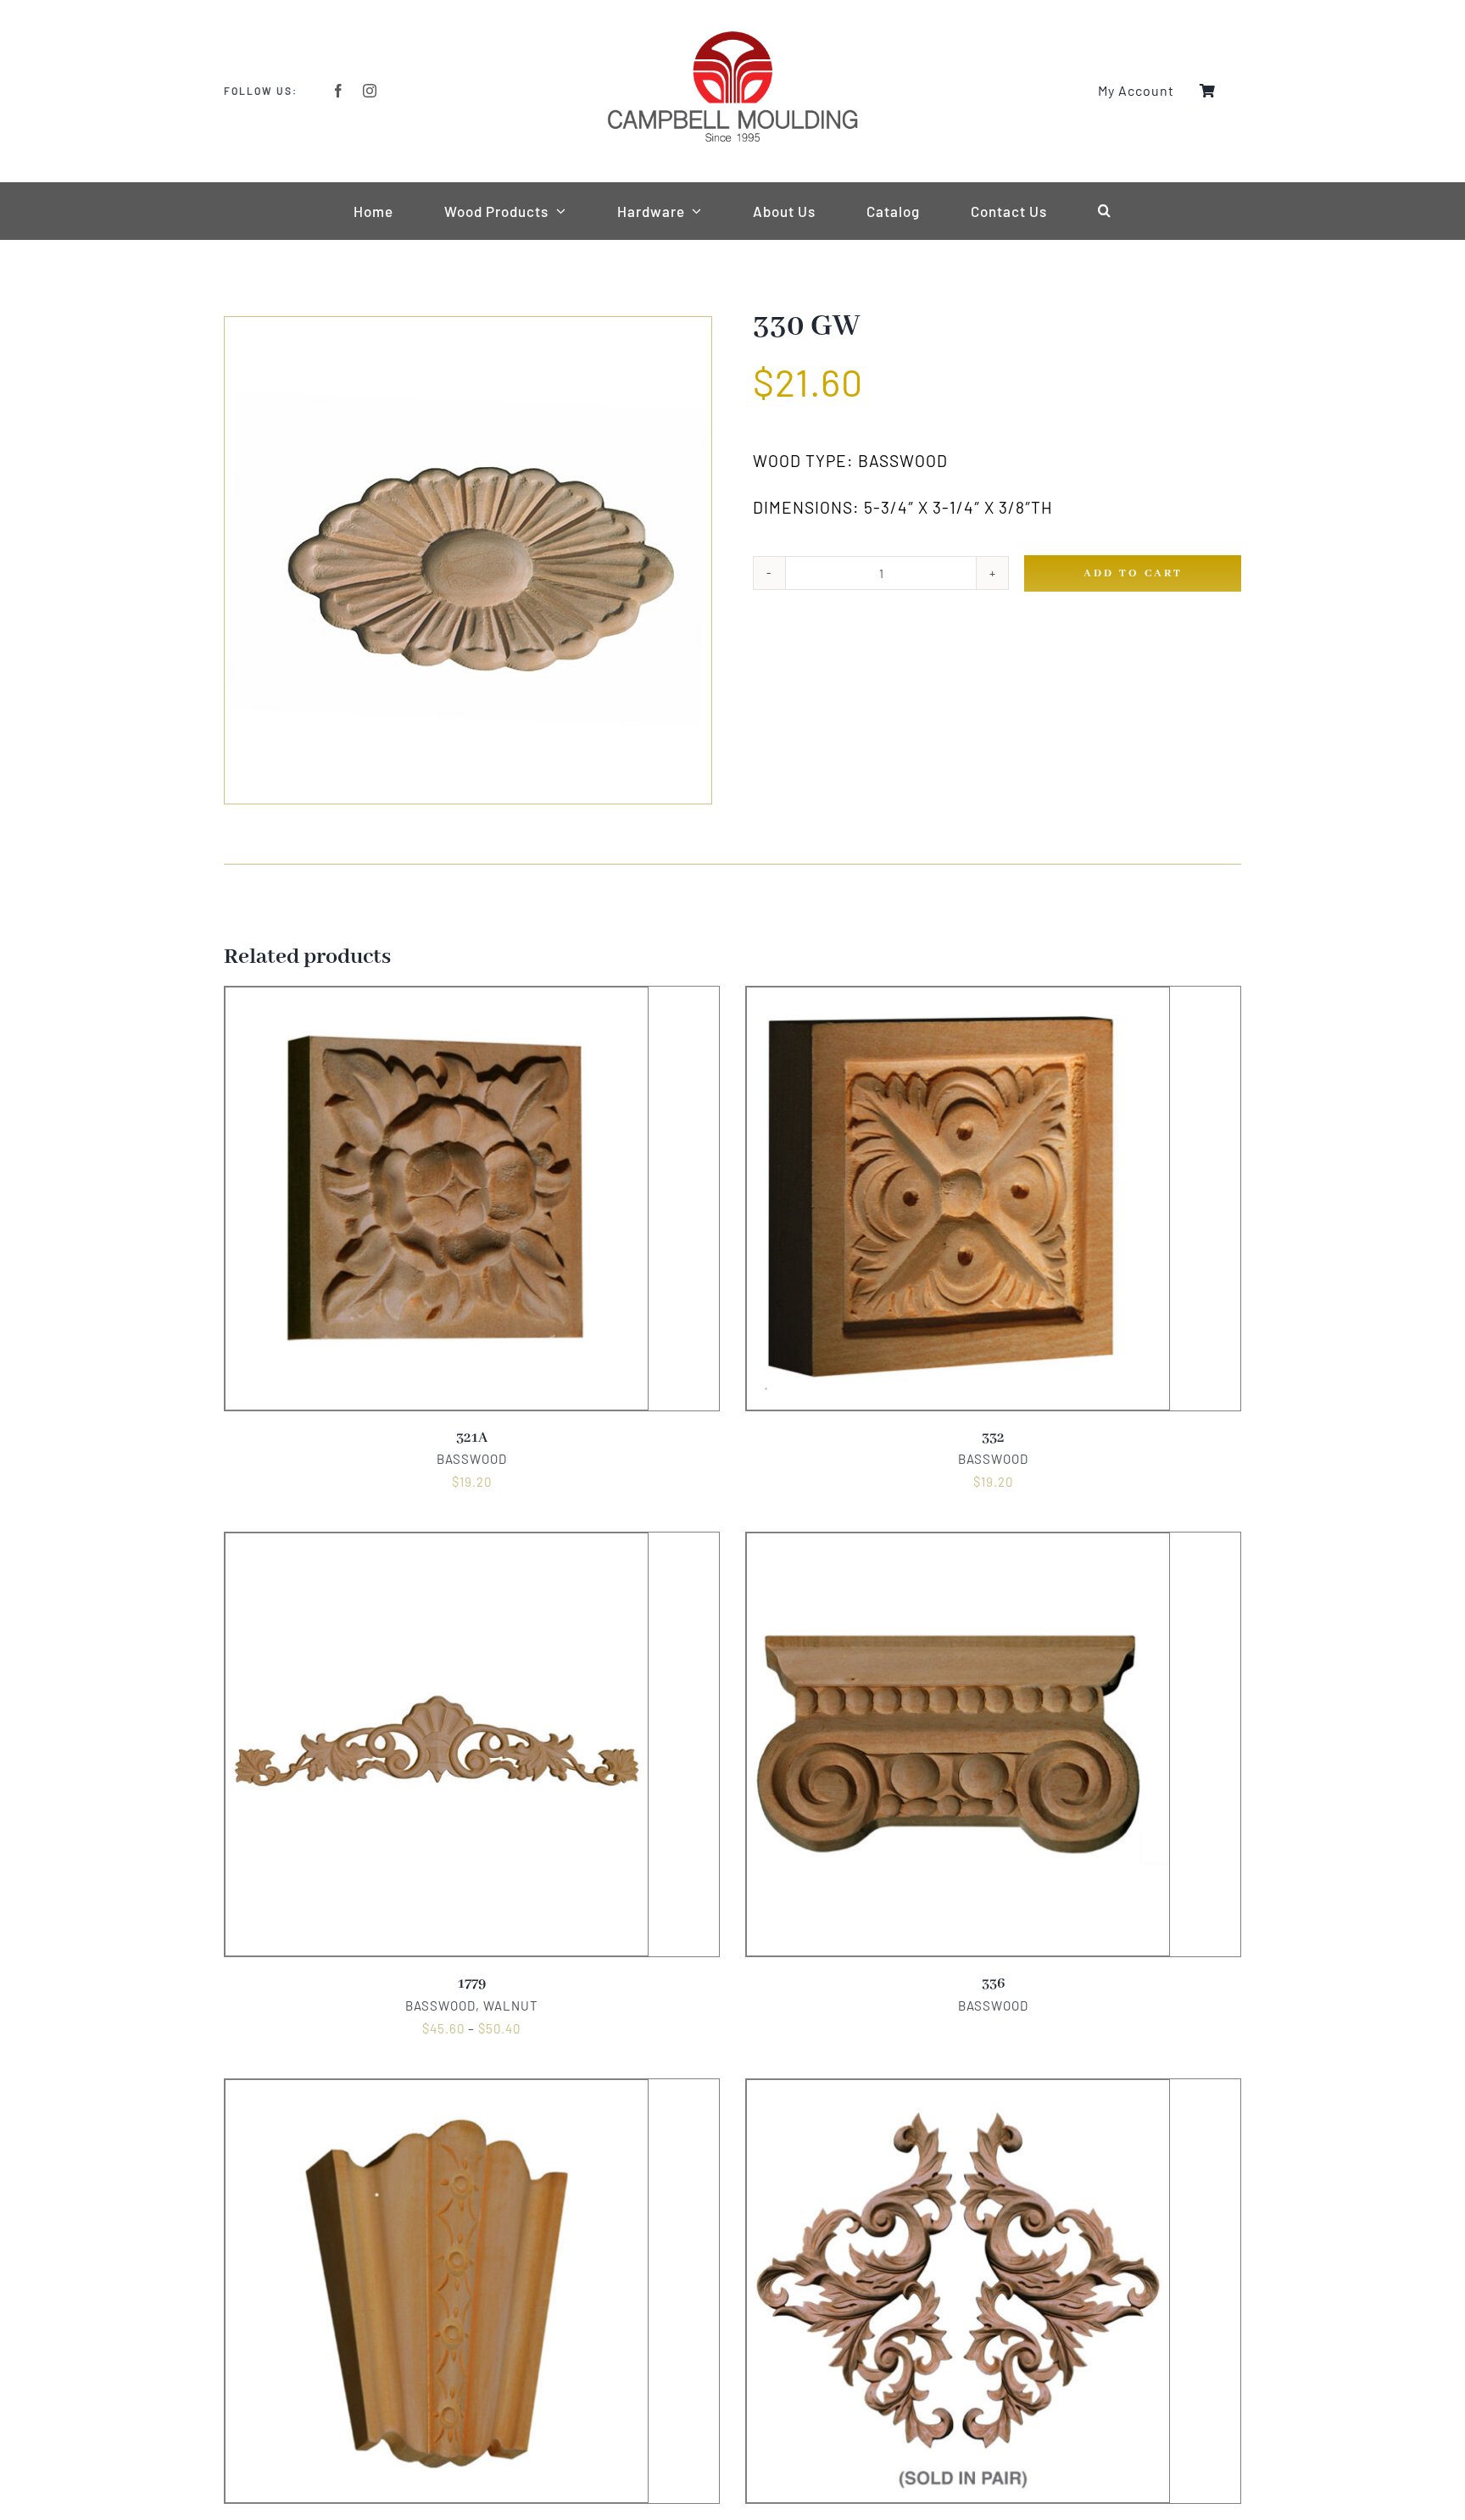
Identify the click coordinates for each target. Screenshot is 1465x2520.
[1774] (958, 2090)
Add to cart (1133, 573)
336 (993, 1984)
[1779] (437, 1544)
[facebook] (339, 91)
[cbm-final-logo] (732, 36)
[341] (437, 2090)
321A (472, 1438)
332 (993, 1438)
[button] (1105, 211)
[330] (468, 560)
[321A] (437, 998)
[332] (958, 998)
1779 (472, 1984)
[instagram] (370, 91)
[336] (958, 1544)
